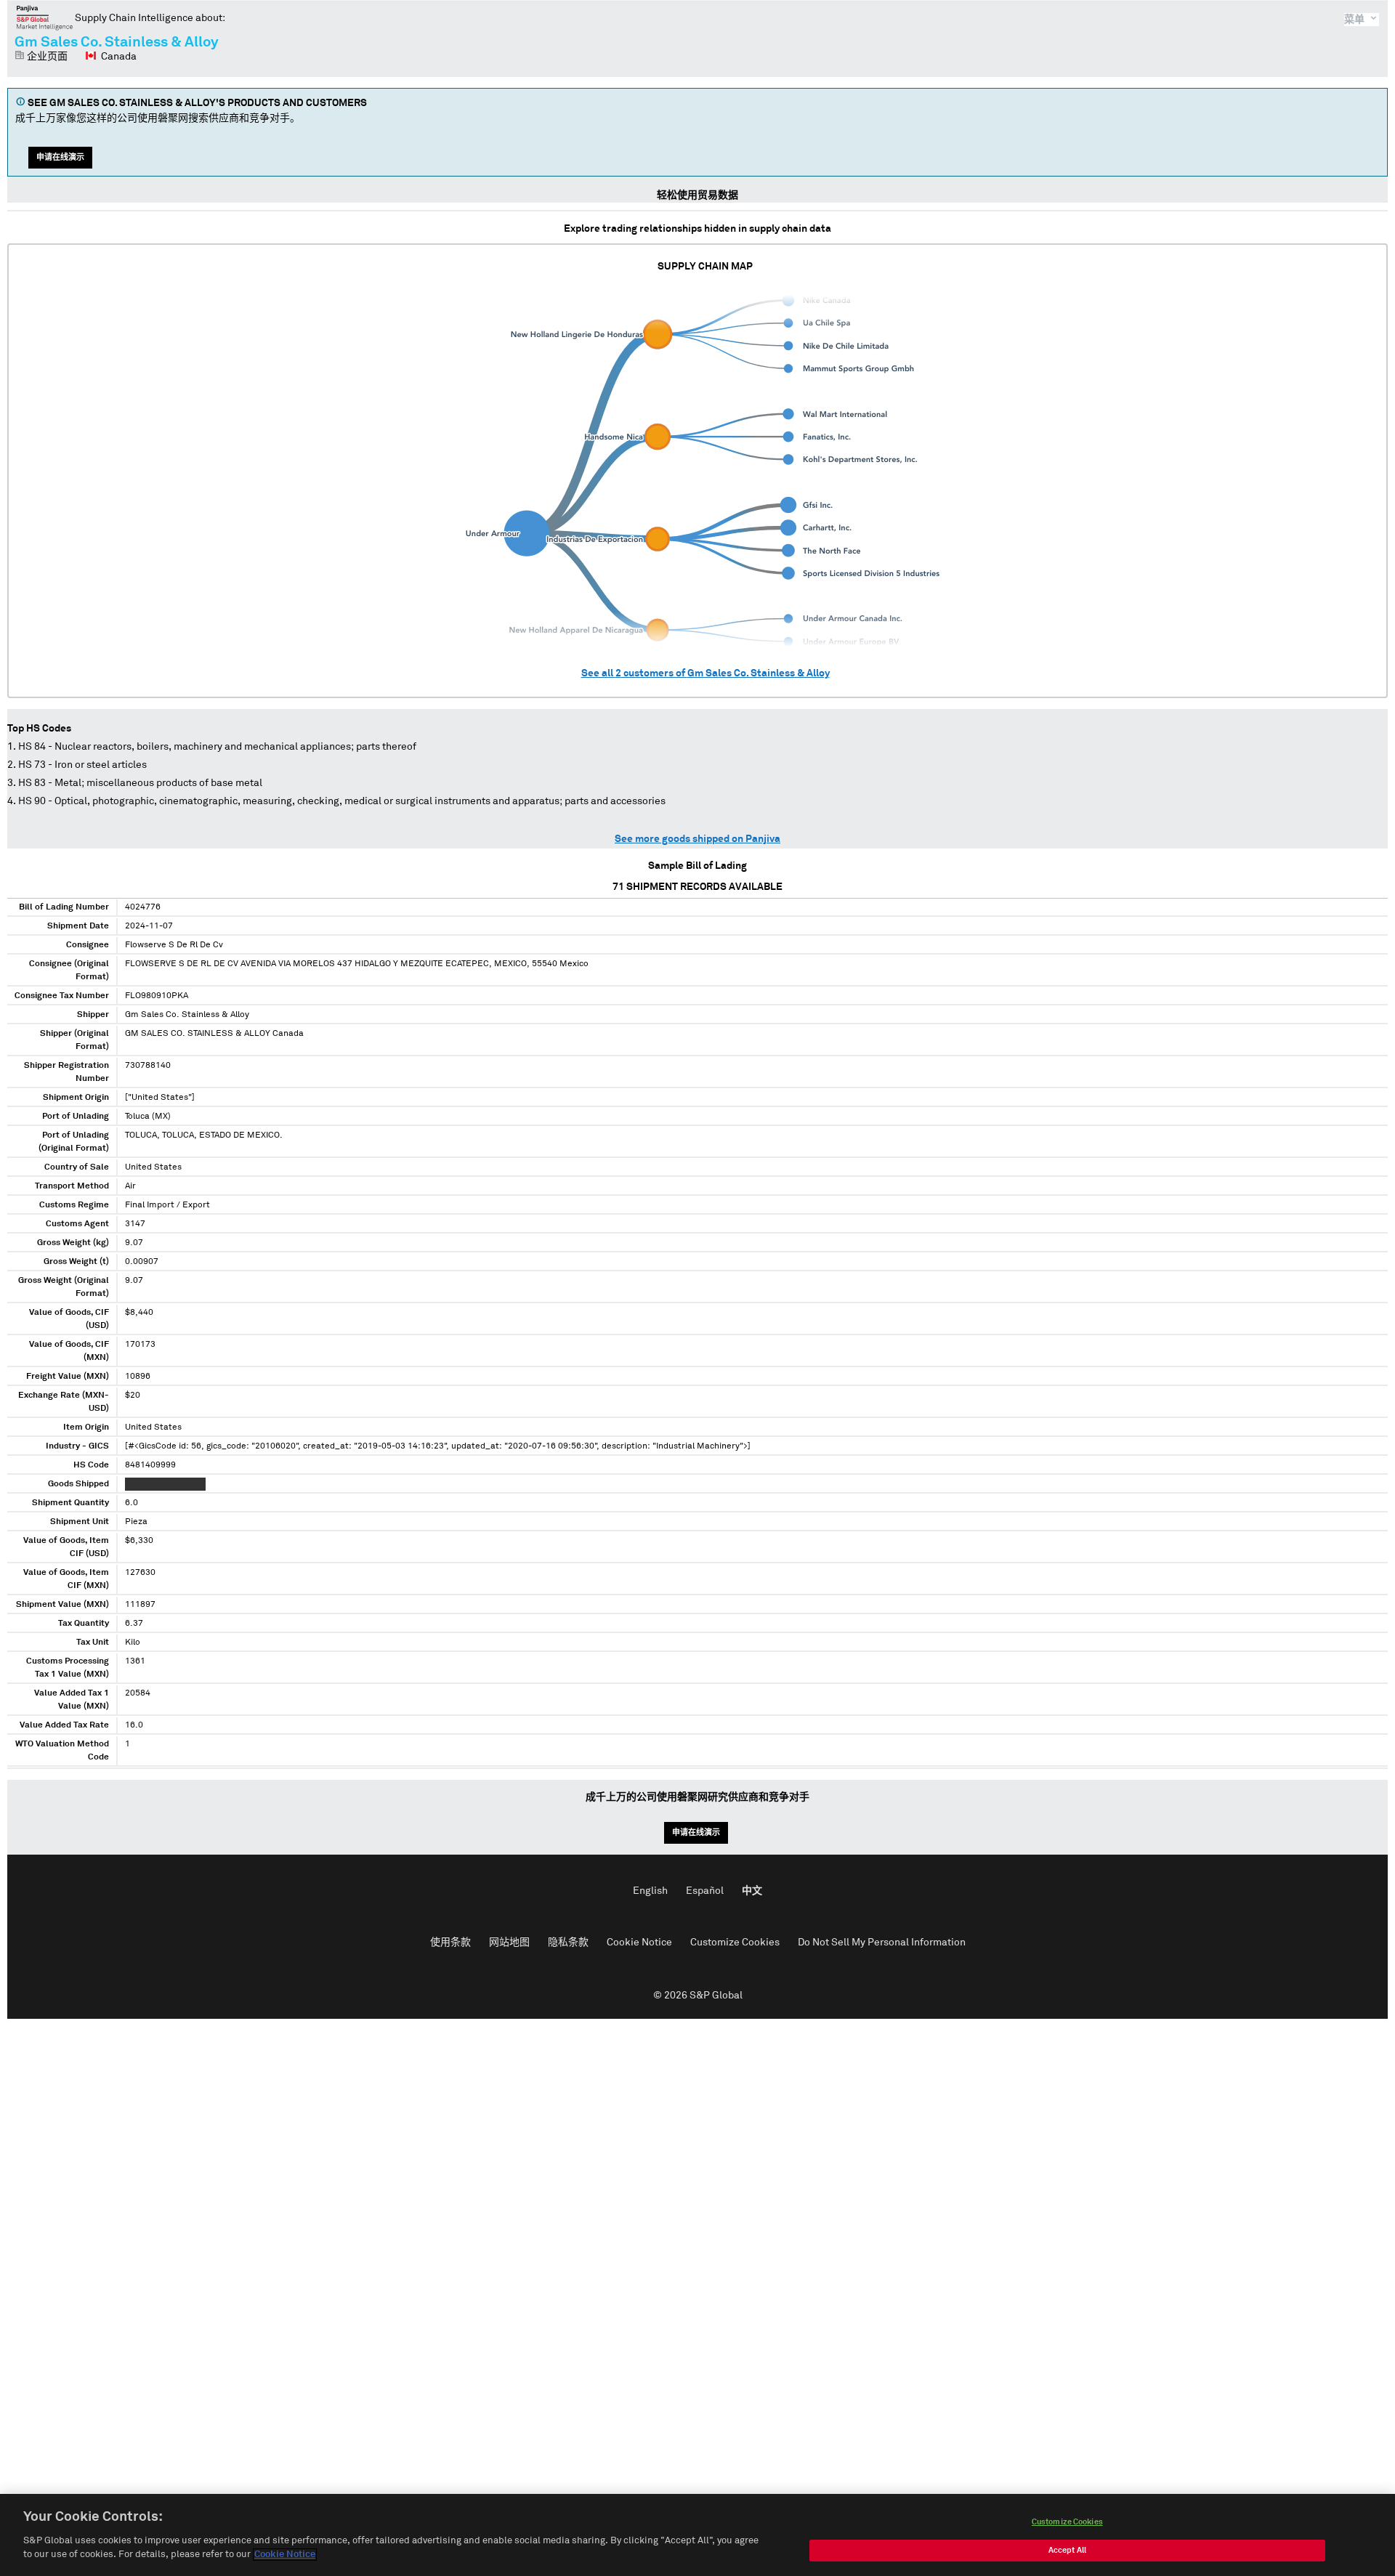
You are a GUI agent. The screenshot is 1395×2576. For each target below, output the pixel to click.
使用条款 (450, 1943)
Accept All (1067, 2550)
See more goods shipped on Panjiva (697, 839)
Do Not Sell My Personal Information (882, 1943)
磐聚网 (45, 17)
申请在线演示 (60, 157)
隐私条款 (568, 1943)
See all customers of (705, 673)
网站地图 (509, 1943)
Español (705, 1891)
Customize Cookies (735, 1943)
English (650, 1891)
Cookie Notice (639, 1943)
